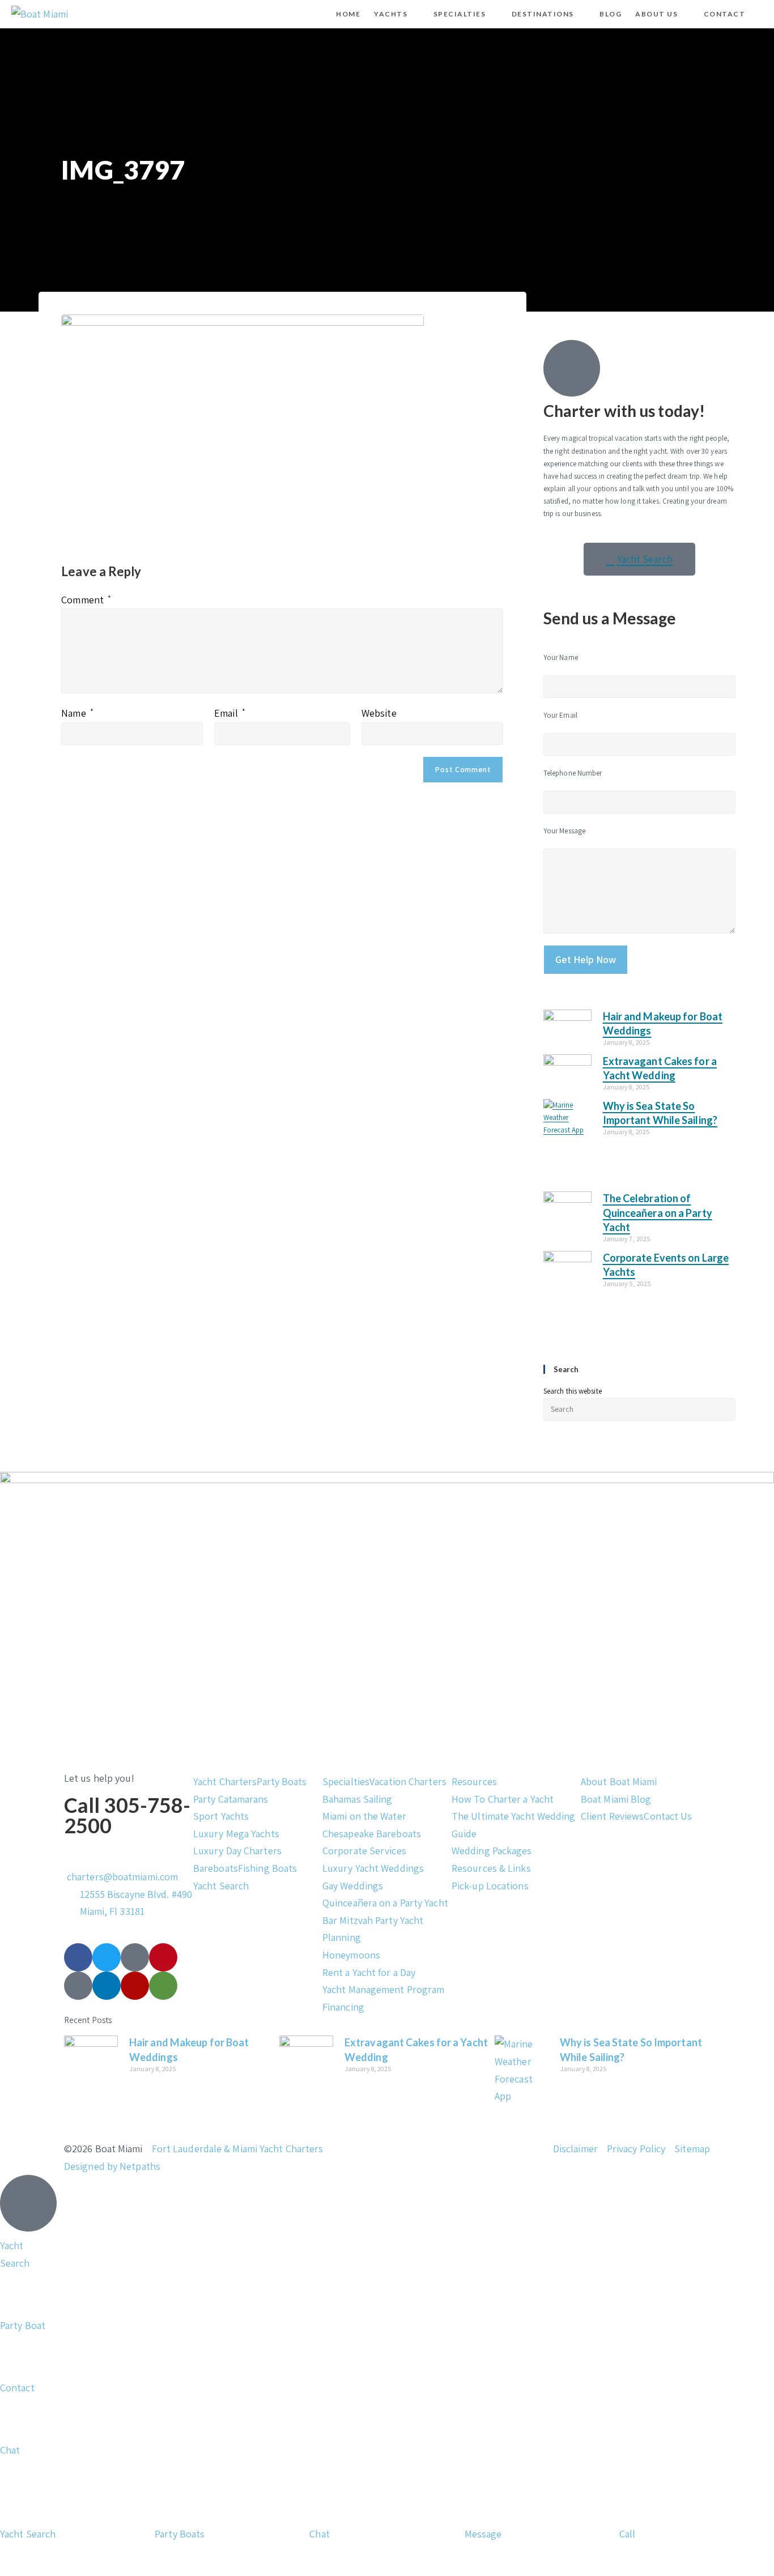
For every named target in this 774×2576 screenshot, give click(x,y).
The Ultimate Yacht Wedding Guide (514, 1825)
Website (379, 713)
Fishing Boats (267, 1868)
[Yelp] (135, 1986)
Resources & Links (491, 1868)
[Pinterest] (163, 1957)
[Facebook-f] (78, 1957)
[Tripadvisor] (163, 1986)
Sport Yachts (221, 1816)
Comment (86, 600)
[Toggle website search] (762, 14)
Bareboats (216, 1868)
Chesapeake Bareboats (372, 1834)
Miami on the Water (364, 1816)
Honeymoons (351, 1955)
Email (230, 713)
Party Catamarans (231, 1799)
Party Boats (282, 1781)
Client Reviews (612, 1816)
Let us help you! (99, 1778)
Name (77, 713)
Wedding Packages (492, 1851)
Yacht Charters (225, 1781)
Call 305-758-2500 (127, 1815)
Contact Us (668, 1816)
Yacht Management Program (383, 1989)
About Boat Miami (619, 1781)
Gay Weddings (353, 1886)
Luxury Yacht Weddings (373, 1868)
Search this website (573, 1391)
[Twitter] (107, 1957)
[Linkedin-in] (107, 1986)
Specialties (346, 1781)
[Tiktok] (135, 1957)
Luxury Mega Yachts (236, 1834)
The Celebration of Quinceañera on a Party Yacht (658, 1212)
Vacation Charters (408, 1781)
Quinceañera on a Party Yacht (385, 1903)
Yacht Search (221, 1886)
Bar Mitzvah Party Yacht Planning (373, 1929)
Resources (474, 1781)
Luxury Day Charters (237, 1851)
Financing (343, 2007)
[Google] (78, 1986)
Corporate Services (364, 1851)
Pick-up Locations (490, 1886)
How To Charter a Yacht (503, 1799)
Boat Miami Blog (616, 1799)
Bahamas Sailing (358, 1799)
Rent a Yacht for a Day (369, 1972)
